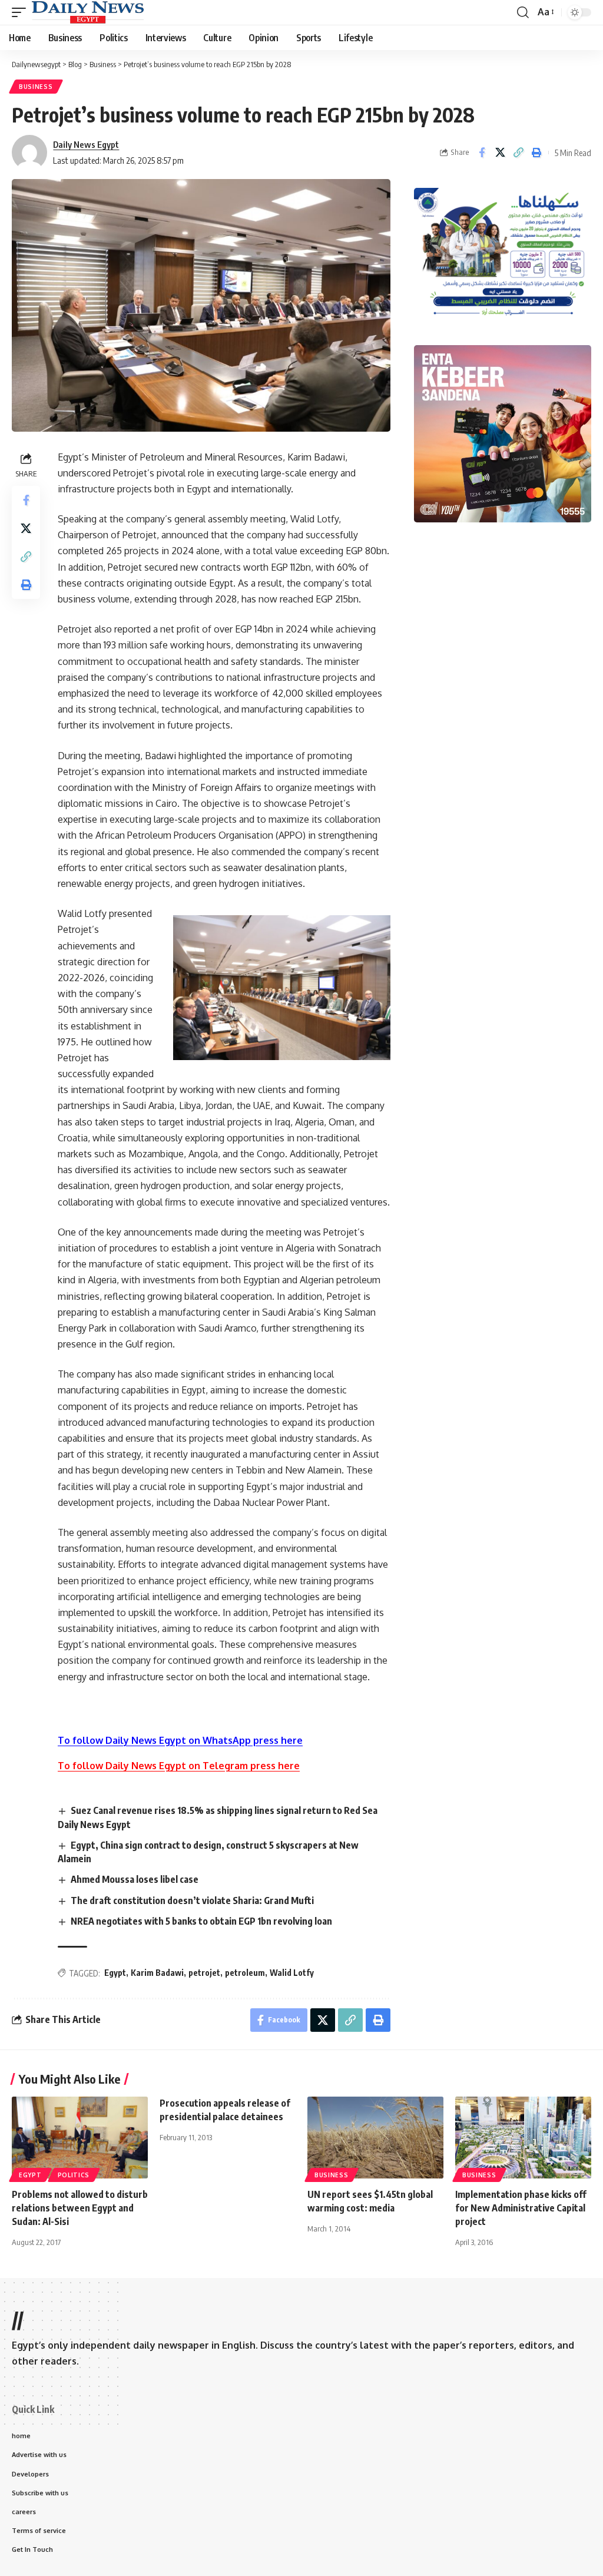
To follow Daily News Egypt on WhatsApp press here (180, 1740)
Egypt (115, 1973)
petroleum (245, 1973)
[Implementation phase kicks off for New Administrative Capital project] (523, 2138)
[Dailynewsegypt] (88, 12)
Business (36, 87)
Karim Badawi (157, 1973)
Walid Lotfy (292, 1973)
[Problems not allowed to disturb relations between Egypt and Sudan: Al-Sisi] (80, 2138)
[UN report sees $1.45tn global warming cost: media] (375, 2138)
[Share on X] (500, 153)
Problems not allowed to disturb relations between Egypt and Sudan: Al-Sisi (80, 2208)
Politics (74, 2175)
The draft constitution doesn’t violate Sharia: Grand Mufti (192, 1900)
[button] (22, 12)
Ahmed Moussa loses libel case (135, 1879)
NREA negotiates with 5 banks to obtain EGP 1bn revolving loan (201, 1921)
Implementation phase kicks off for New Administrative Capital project (521, 2208)
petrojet (204, 1973)
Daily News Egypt (86, 144)
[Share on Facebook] (482, 153)
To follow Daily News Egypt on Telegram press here (179, 1766)
